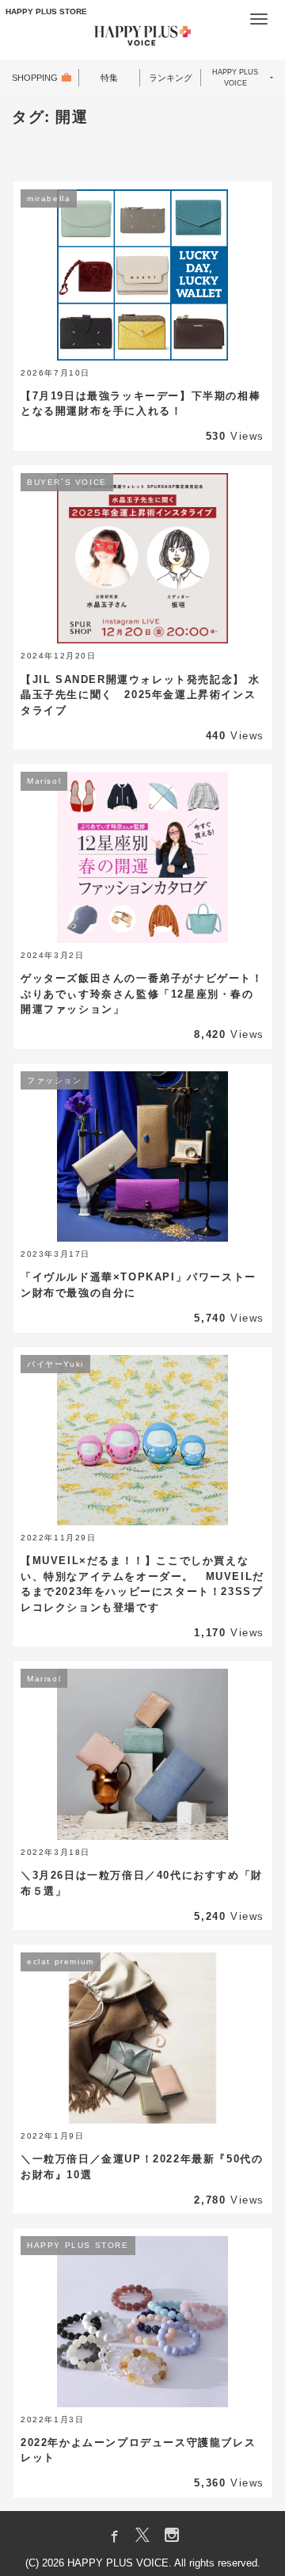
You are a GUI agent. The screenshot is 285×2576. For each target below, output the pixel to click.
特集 (109, 78)
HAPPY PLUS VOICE (235, 78)
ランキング (171, 78)
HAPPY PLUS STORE (46, 11)
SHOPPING (35, 78)
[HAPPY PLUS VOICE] (142, 38)
